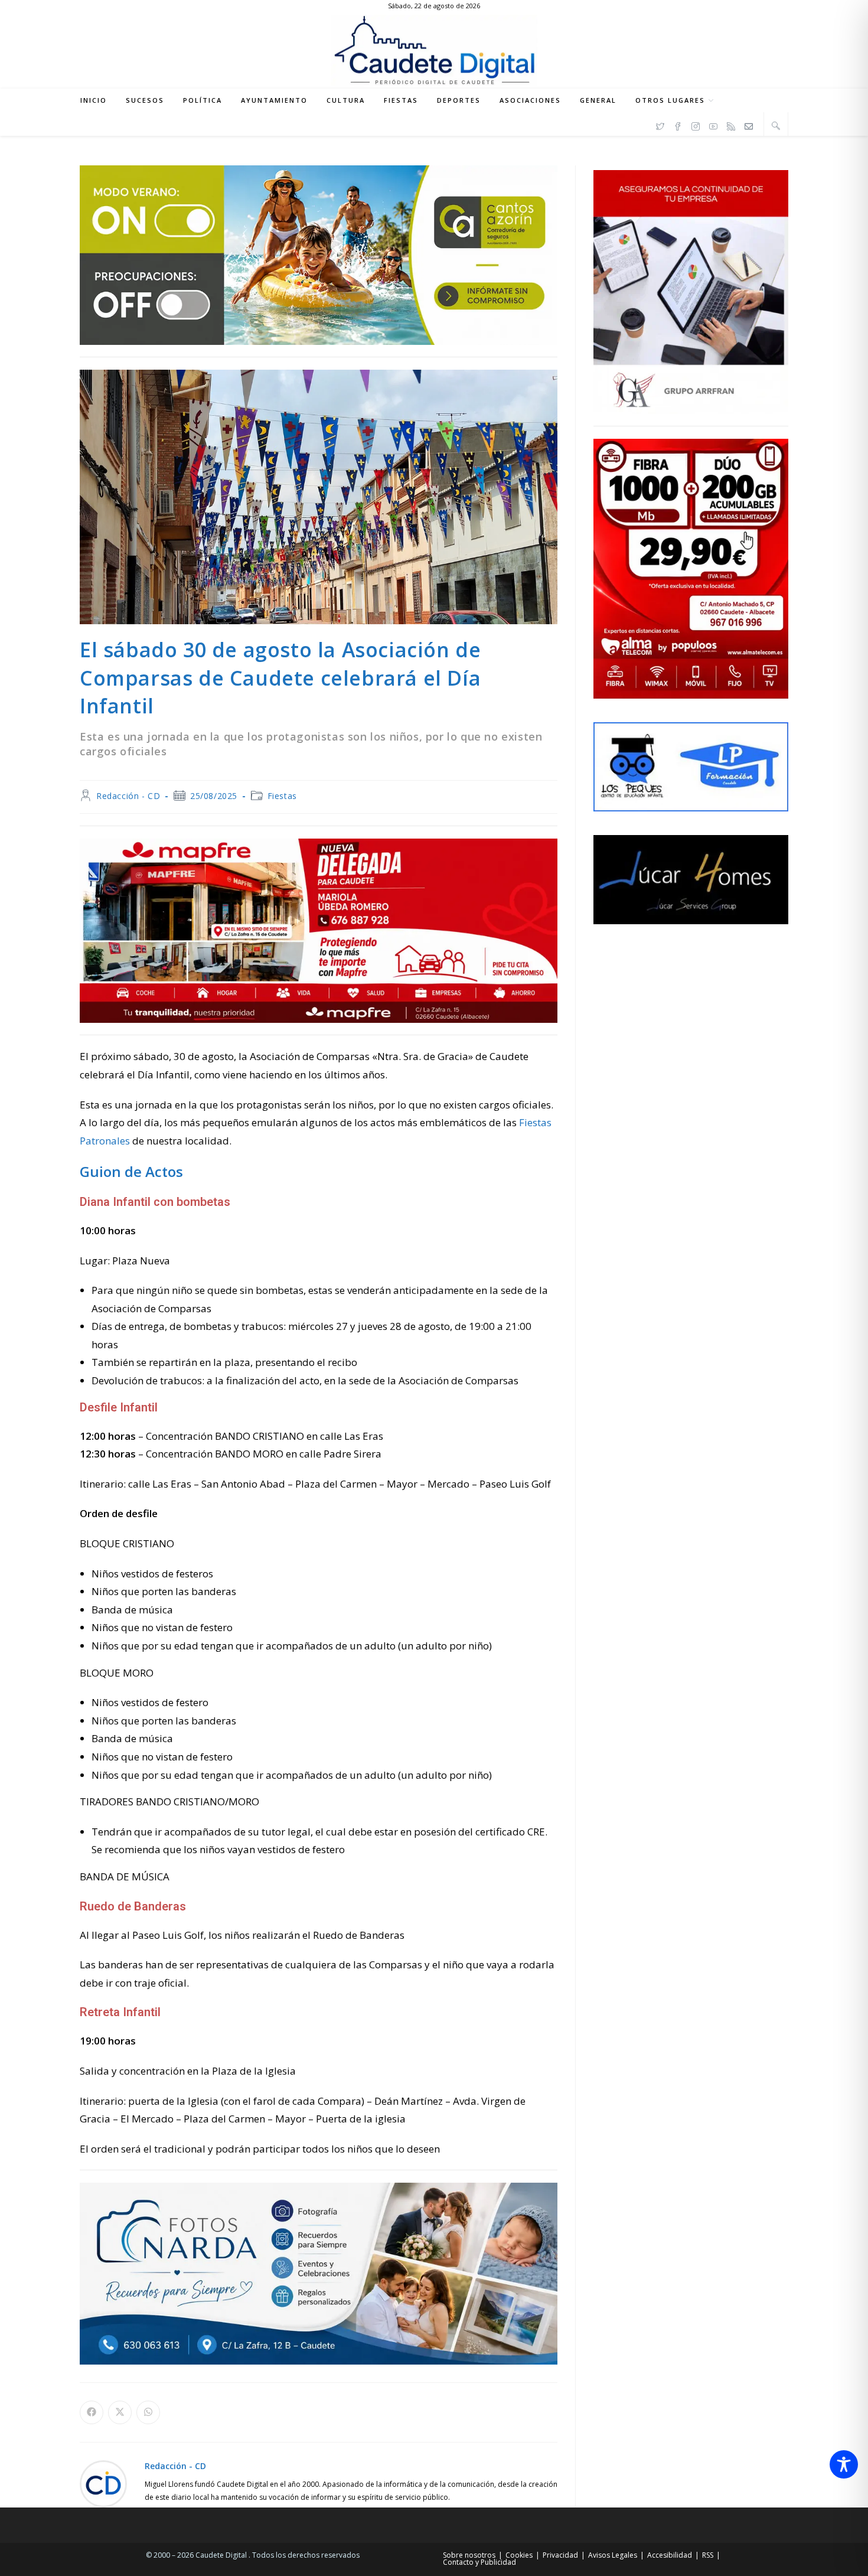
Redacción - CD (128, 796)
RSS (708, 2555)
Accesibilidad (670, 2555)
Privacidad (560, 2555)
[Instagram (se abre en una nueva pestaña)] (696, 125)
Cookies (519, 2555)
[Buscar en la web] (776, 125)
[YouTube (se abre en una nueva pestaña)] (713, 125)
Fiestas (282, 796)
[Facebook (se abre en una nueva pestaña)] (678, 125)
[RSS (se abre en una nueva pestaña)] (731, 125)
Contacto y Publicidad (479, 2562)
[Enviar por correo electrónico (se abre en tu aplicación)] (749, 125)
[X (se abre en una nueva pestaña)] (660, 125)
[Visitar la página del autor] (103, 2483)
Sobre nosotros (469, 2555)
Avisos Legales (613, 2555)
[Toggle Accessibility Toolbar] (844, 2464)
